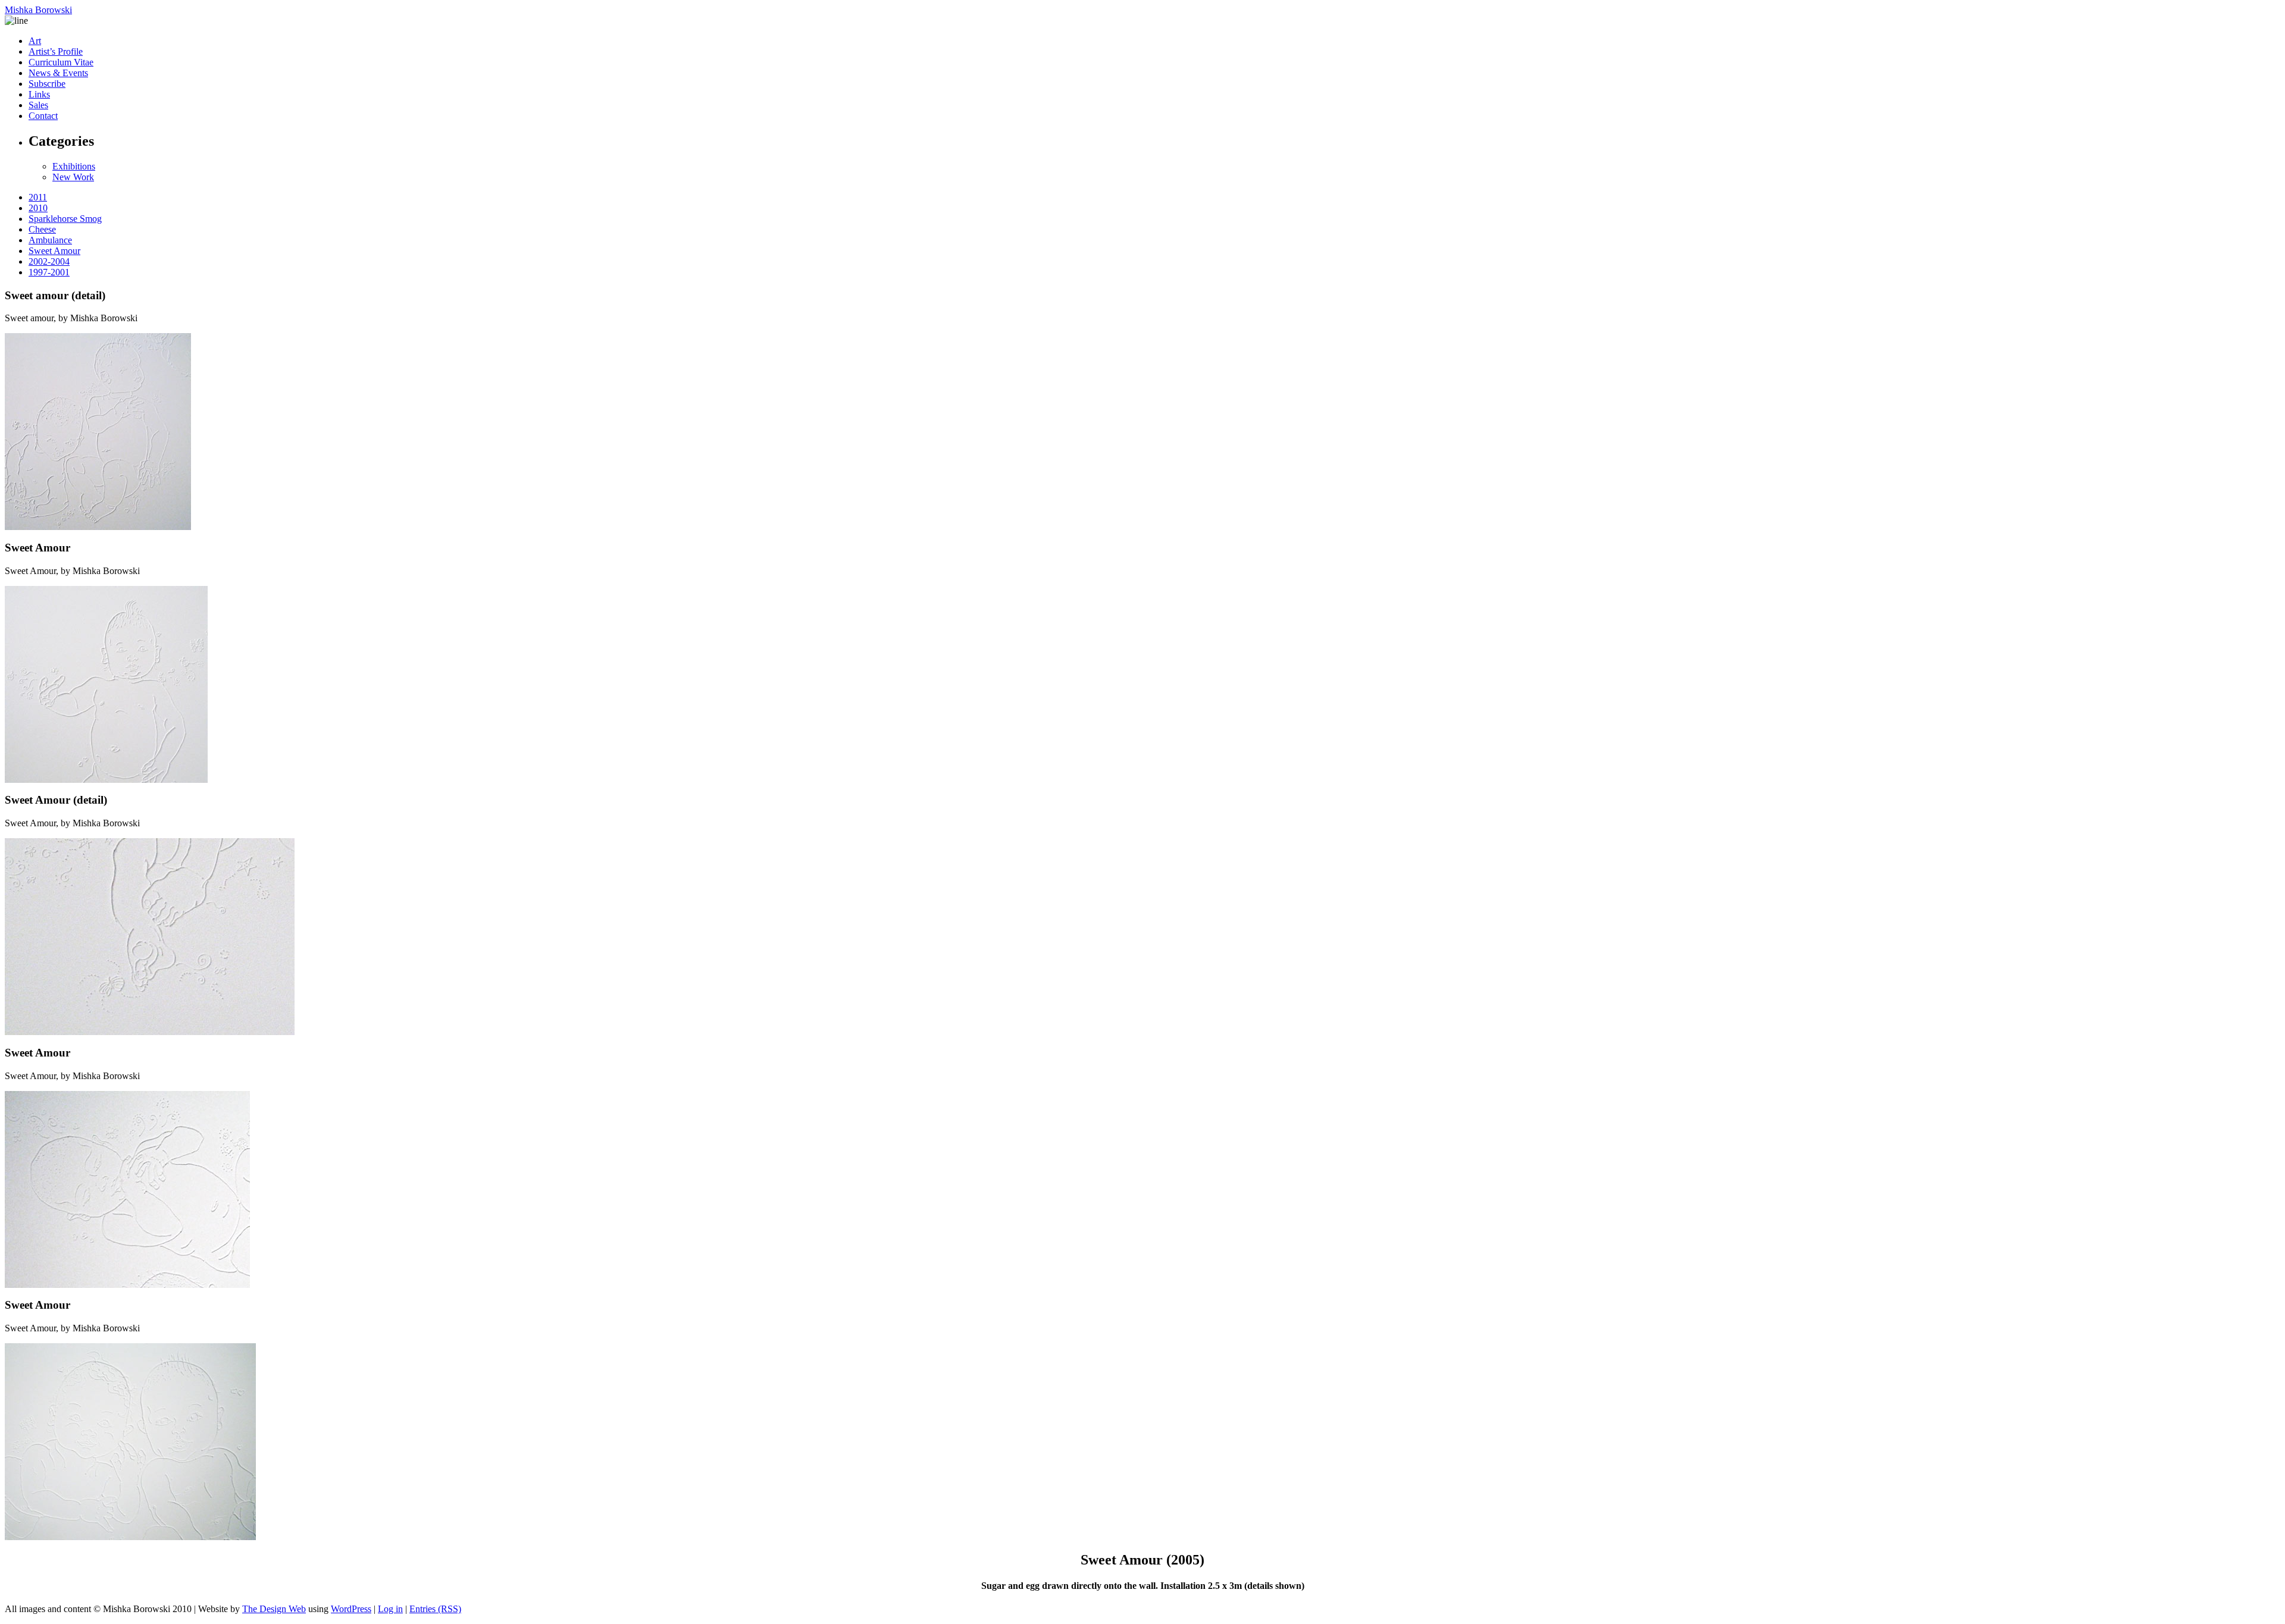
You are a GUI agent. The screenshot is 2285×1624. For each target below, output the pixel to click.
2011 (38, 197)
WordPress (351, 1609)
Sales (38, 105)
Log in (390, 1609)
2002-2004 (49, 261)
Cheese (42, 229)
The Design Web (274, 1609)
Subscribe (47, 84)
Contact (43, 116)
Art (35, 41)
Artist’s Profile (56, 51)
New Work (73, 177)
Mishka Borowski (38, 10)
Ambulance (50, 240)
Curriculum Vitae (61, 62)
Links (39, 94)
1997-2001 (49, 272)
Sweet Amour (54, 251)
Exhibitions (74, 166)
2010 (38, 208)
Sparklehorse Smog (65, 219)
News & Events (58, 73)
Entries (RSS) (435, 1609)
